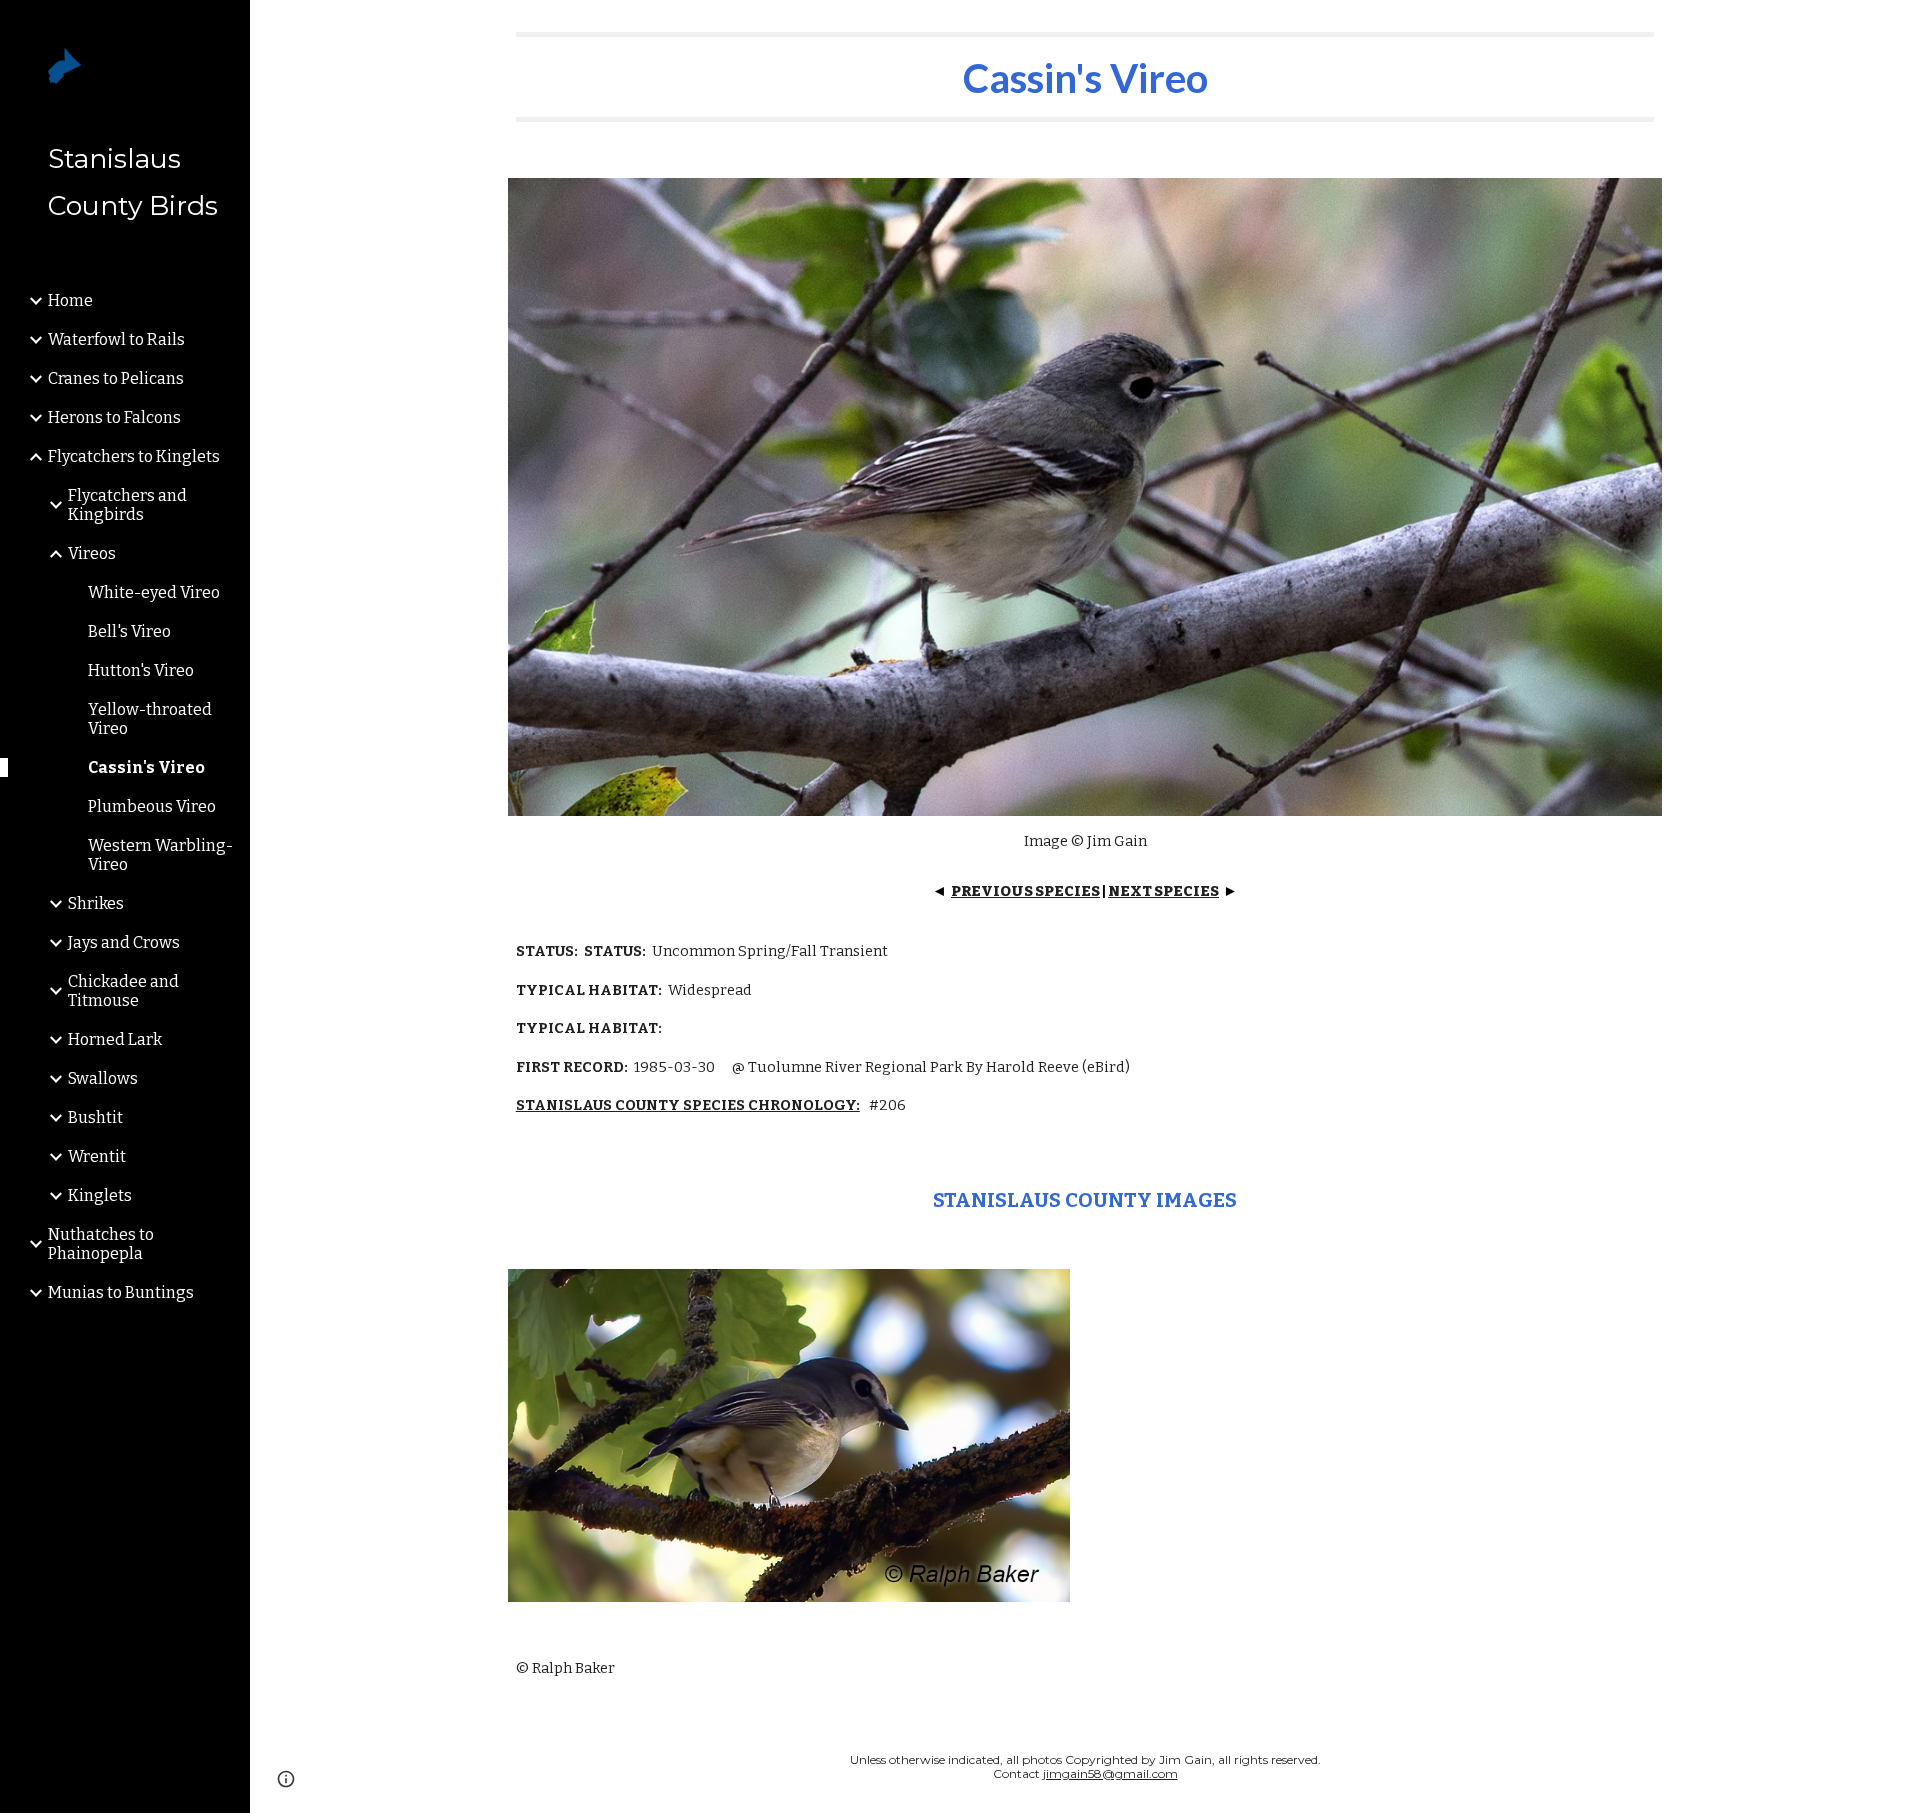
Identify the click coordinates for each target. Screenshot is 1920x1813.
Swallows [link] (103, 1078)
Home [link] (70, 300)
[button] (1896, 28)
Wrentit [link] (97, 1156)
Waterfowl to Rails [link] (116, 339)
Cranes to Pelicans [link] (116, 378)
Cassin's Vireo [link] (146, 767)
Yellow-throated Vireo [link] (150, 719)
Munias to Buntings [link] (121, 1292)
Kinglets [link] (100, 1195)
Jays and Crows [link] (124, 942)
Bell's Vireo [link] (129, 631)
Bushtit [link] (95, 1117)
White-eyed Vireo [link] (154, 592)
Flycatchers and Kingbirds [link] (127, 505)
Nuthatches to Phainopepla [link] (101, 1244)
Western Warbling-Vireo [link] (160, 855)
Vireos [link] (92, 553)
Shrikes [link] (96, 903)
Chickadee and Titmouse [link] (123, 991)
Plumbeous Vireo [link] (152, 806)
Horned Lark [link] (115, 1039)
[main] (1085, 77)
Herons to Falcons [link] (114, 417)
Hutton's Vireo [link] (141, 670)
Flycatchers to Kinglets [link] (134, 456)
